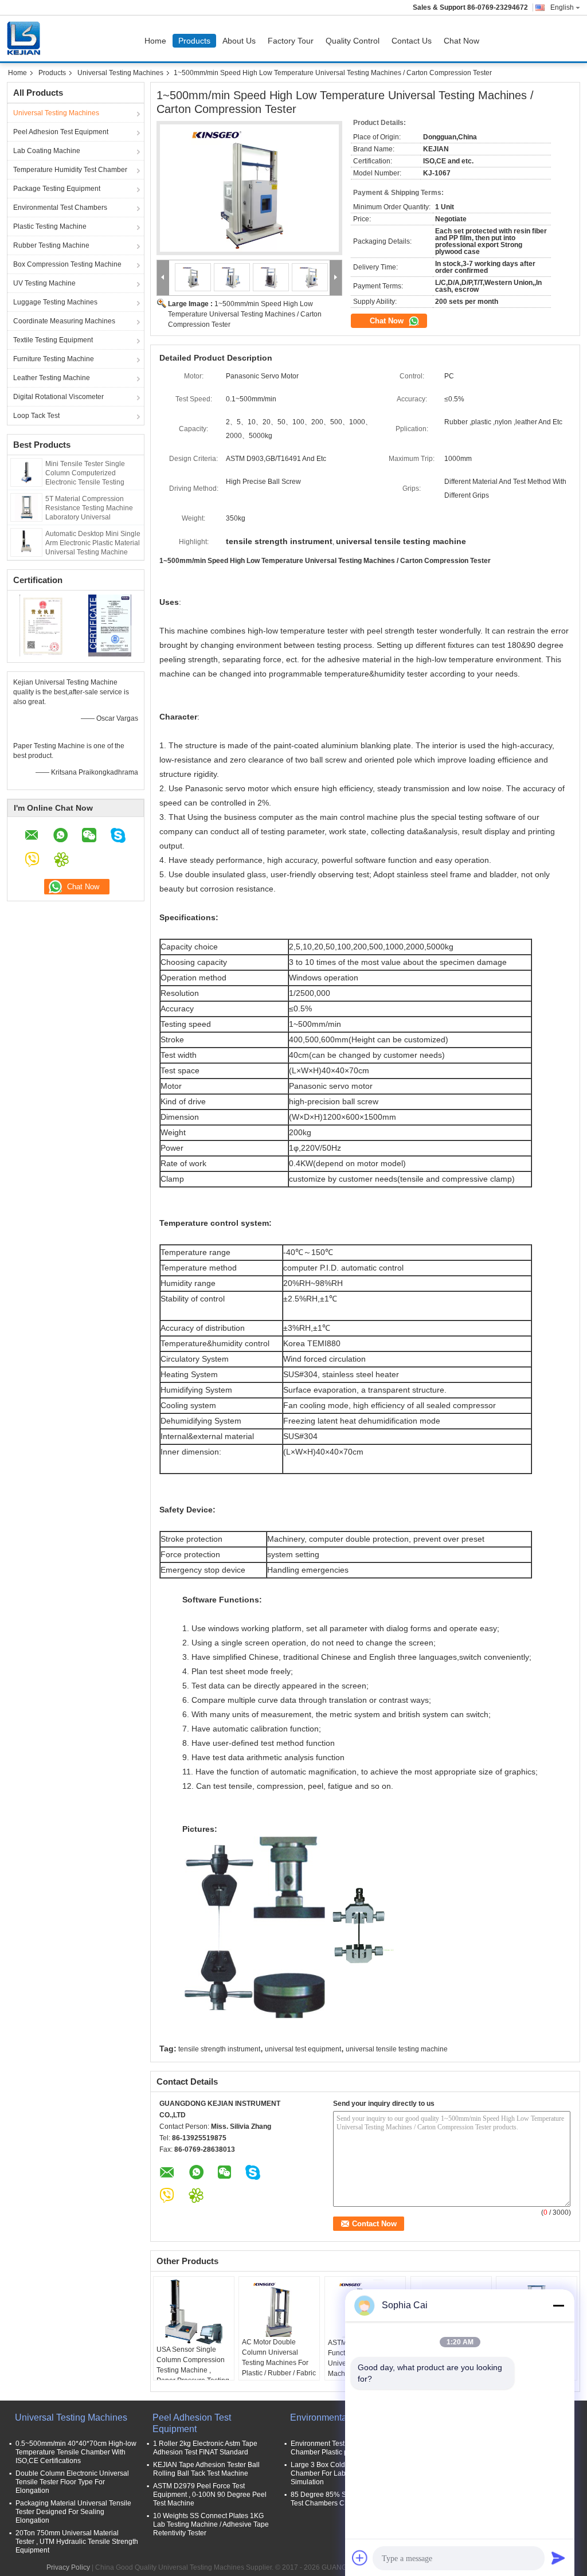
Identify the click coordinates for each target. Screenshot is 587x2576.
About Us (239, 41)
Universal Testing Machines (120, 73)
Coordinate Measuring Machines (64, 321)
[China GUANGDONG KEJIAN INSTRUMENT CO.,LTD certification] (42, 625)
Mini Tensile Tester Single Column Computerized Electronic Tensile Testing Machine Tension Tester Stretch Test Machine (85, 482)
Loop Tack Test (36, 416)
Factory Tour (291, 41)
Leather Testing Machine (52, 378)
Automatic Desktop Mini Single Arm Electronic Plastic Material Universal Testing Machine (93, 543)
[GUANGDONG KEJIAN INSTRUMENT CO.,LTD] (163, 278)
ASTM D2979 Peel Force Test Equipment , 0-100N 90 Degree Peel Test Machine (210, 2495)
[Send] (558, 2558)
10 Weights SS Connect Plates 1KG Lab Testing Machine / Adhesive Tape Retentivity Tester (211, 2524)
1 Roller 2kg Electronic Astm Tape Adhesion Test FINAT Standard (205, 2448)
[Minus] (558, 2305)
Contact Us (412, 41)
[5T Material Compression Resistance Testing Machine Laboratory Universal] (26, 507)
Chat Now (461, 41)
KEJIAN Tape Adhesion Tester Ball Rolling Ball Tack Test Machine (206, 2469)
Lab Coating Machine (47, 151)
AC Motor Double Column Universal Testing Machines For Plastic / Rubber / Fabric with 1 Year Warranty (279, 2363)
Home (155, 41)
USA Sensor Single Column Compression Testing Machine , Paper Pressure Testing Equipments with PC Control (193, 2375)
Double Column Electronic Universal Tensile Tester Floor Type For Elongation (72, 2482)
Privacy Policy (68, 2567)
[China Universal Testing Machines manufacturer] (26, 38)
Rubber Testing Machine (51, 245)
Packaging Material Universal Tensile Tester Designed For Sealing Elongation (73, 2512)
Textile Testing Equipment (53, 340)
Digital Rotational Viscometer (58, 397)
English (562, 7)
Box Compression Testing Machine (67, 264)
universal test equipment (303, 2049)
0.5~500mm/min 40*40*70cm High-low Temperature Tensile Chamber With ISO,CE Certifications (76, 2452)
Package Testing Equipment (57, 189)
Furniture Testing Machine (54, 359)
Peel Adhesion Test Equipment (61, 132)
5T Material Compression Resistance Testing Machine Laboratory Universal (89, 508)
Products (194, 41)
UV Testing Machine (44, 283)
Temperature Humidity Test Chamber (70, 170)
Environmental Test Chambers (60, 208)
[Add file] (360, 2558)
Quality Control (353, 41)
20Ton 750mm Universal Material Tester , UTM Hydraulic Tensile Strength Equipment (77, 2542)
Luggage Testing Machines (55, 302)
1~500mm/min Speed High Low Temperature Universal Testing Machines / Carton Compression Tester (245, 314)
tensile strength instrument (219, 2049)
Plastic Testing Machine (50, 226)
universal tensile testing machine (397, 2049)
